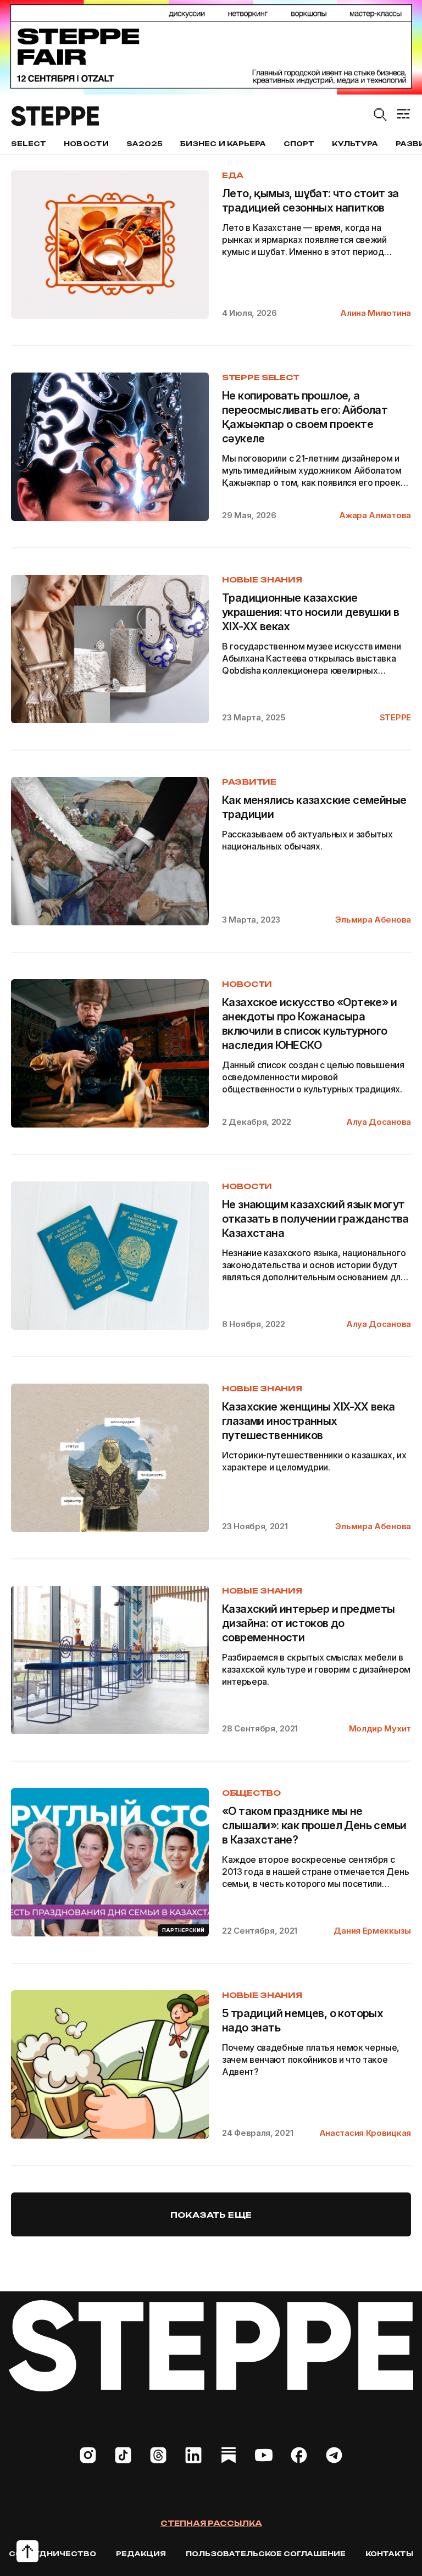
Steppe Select (260, 377)
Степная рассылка (211, 2523)
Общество (251, 1793)
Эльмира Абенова (373, 920)
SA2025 (145, 144)
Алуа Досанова (379, 1122)
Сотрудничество (52, 2554)
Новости (86, 144)
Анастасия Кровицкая (365, 2133)
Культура (355, 144)
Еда (233, 175)
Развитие (249, 782)
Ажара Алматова (375, 515)
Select (29, 144)
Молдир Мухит (380, 1728)
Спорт (299, 144)
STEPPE (395, 717)
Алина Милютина (376, 313)
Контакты (389, 2554)
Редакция (141, 2554)
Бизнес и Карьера (223, 144)
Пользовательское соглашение (266, 2554)
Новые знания (262, 579)
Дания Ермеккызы (372, 1931)
